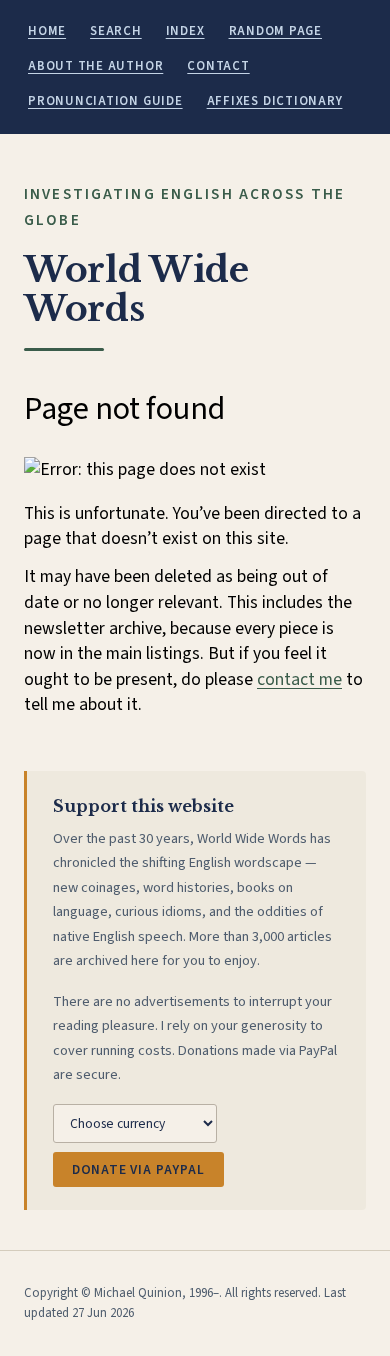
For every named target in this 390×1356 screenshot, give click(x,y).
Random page (275, 31)
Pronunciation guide (105, 101)
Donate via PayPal (138, 1169)
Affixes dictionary (275, 101)
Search (116, 31)
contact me (299, 679)
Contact (218, 66)
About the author (95, 66)
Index (185, 31)
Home (47, 31)
